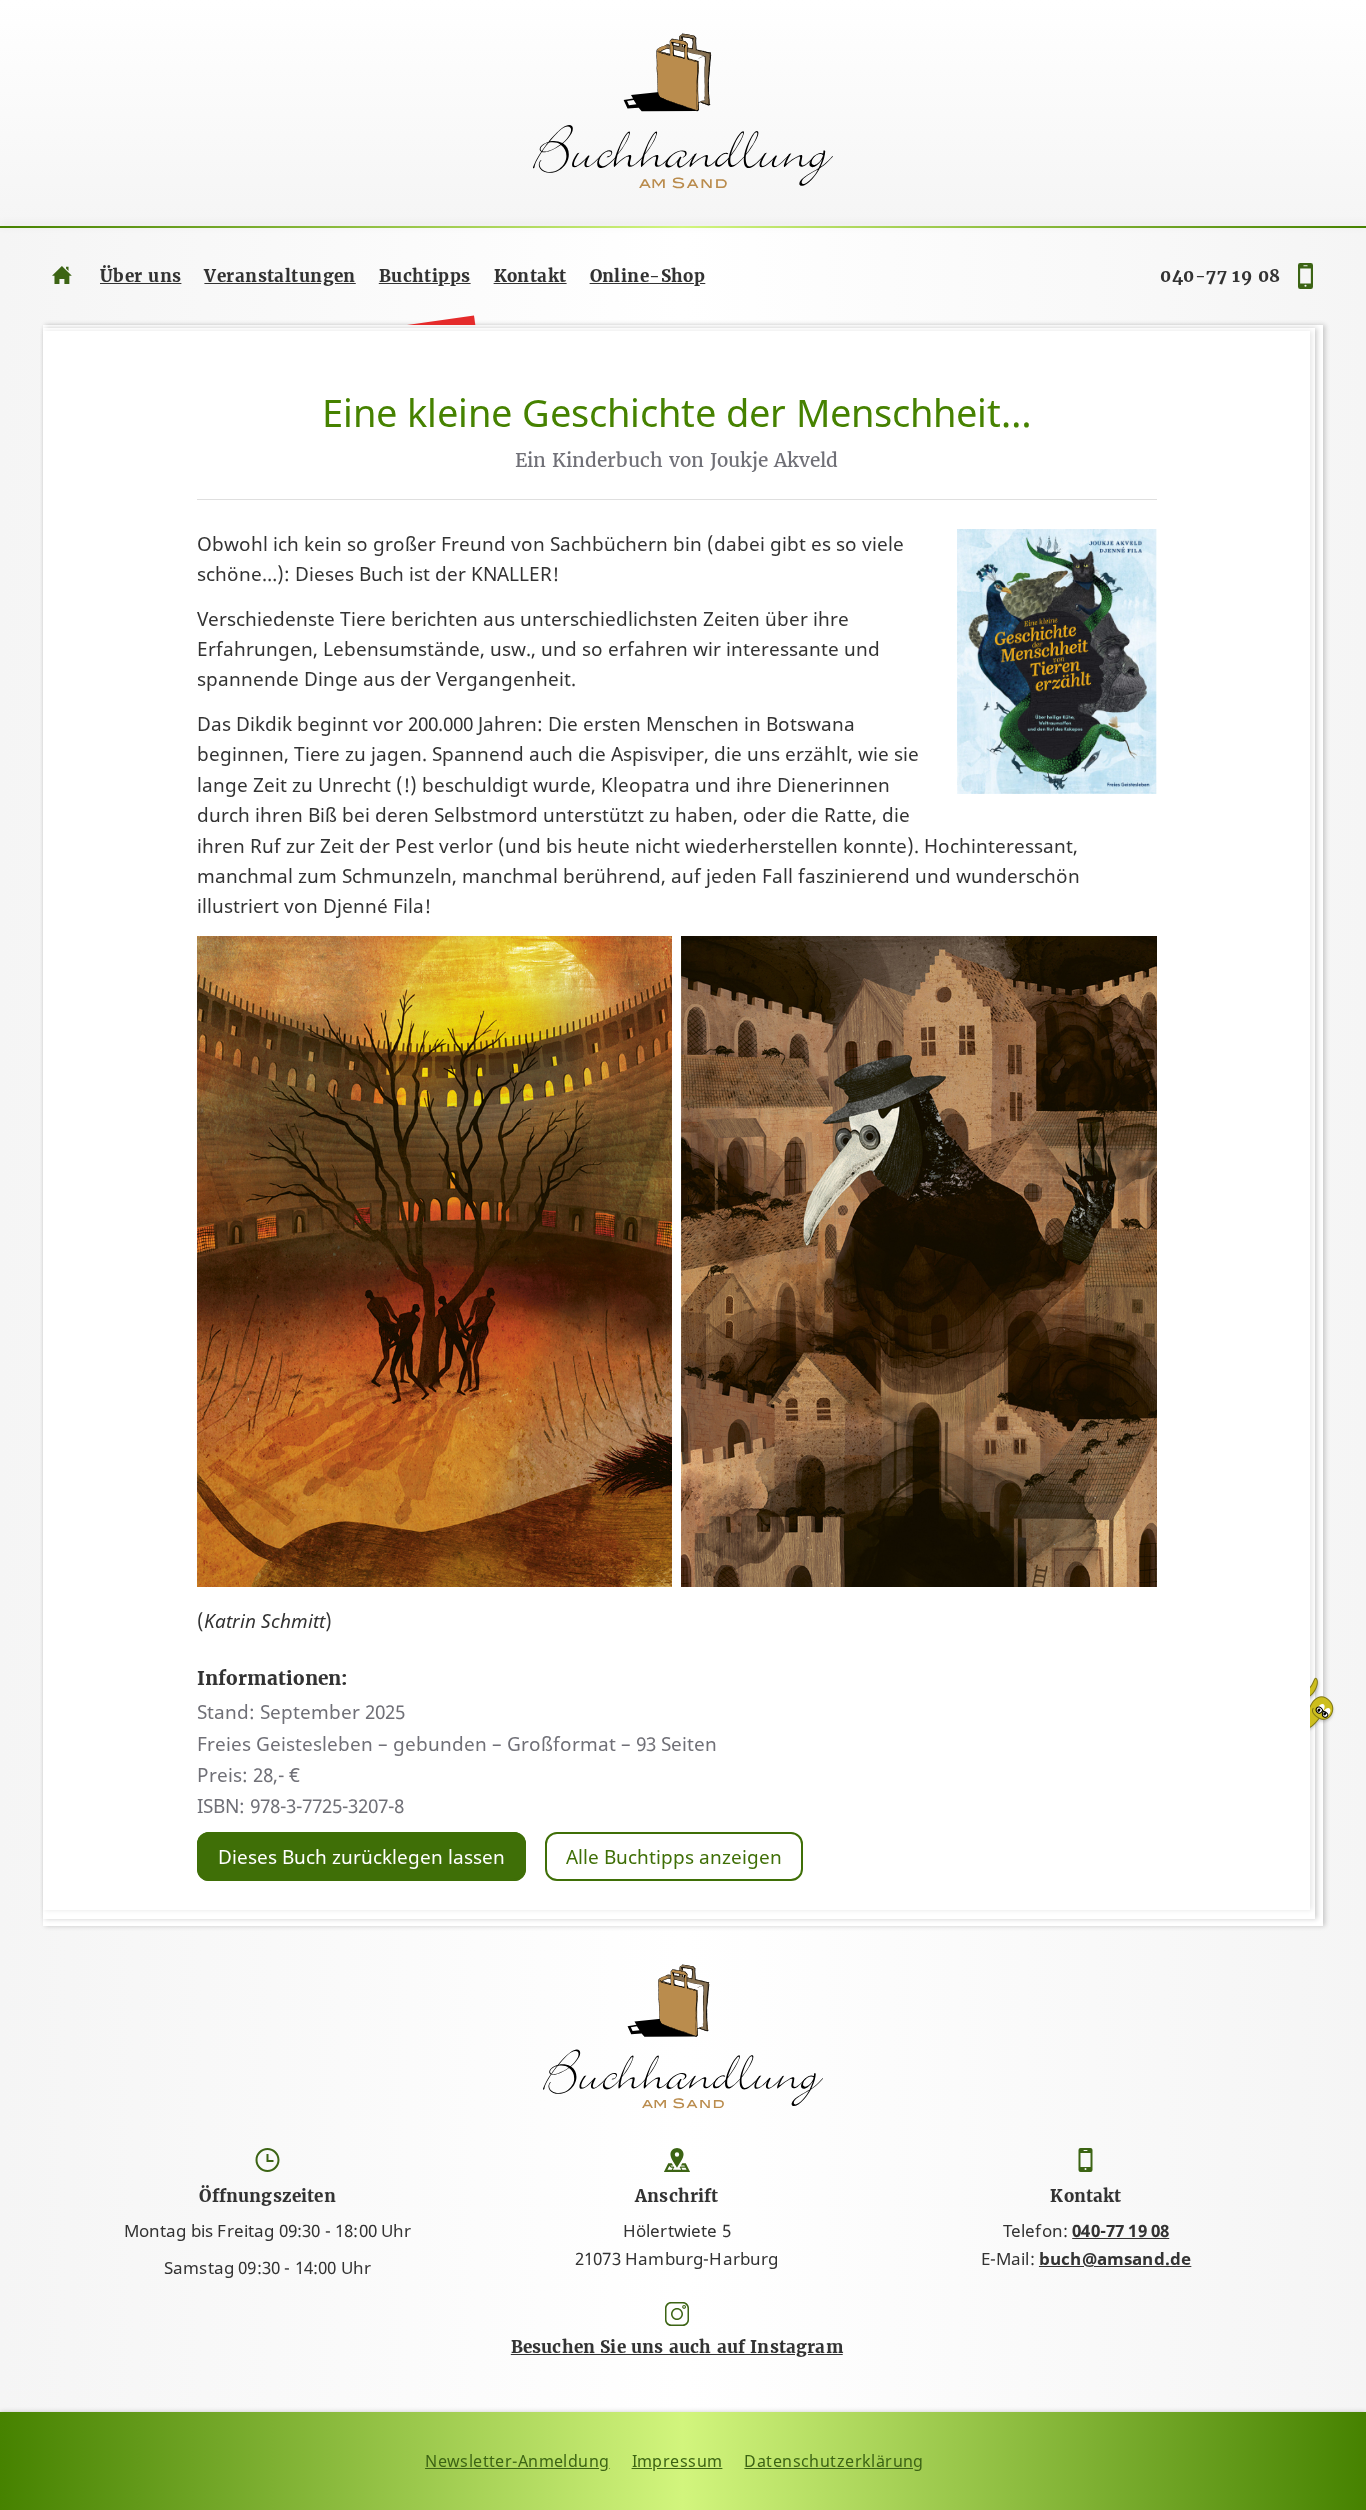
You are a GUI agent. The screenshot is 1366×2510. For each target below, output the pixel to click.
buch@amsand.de (1115, 2258)
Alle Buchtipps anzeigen (674, 1857)
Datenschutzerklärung (834, 2461)
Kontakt (530, 276)
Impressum (677, 2461)
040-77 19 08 (1220, 276)
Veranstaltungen (279, 276)
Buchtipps (425, 276)
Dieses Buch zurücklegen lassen (361, 1857)
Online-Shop (648, 276)
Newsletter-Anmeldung (517, 2461)
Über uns (140, 276)
